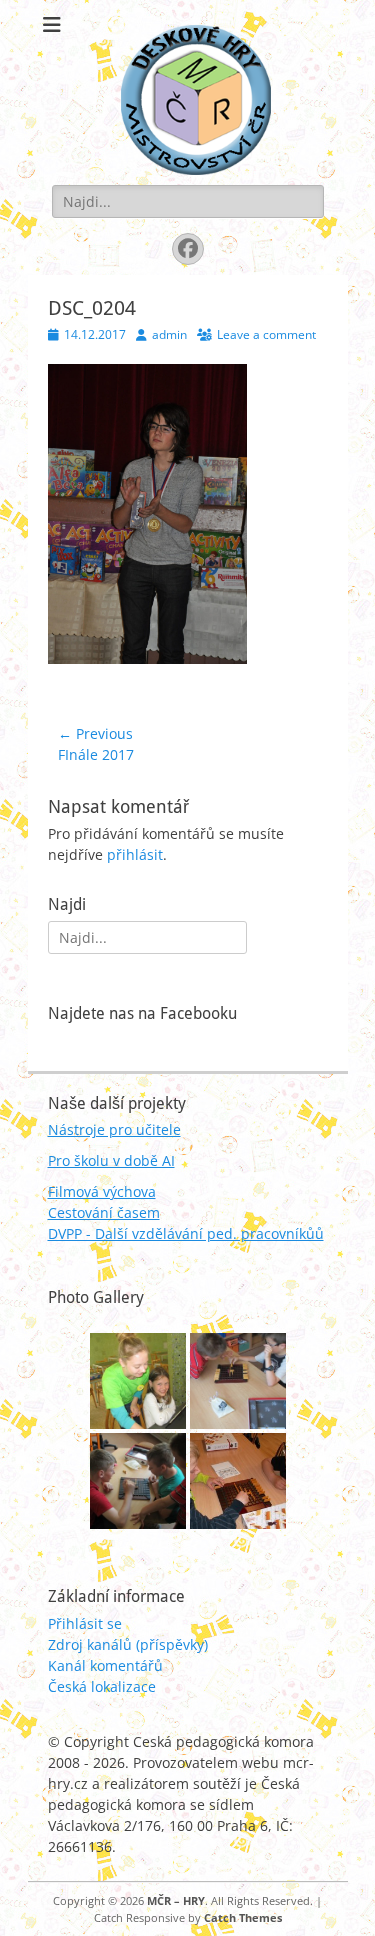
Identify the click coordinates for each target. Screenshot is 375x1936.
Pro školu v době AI (111, 1160)
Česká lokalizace (102, 1686)
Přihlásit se (85, 1623)
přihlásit (135, 854)
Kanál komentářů (105, 1665)
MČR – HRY (176, 1900)
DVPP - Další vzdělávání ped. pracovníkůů (186, 1233)
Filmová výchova (102, 1191)
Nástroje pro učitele (114, 1129)
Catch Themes (243, 1917)
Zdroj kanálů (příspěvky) (128, 1644)
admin (169, 334)
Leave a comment (266, 334)
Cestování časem (104, 1212)
